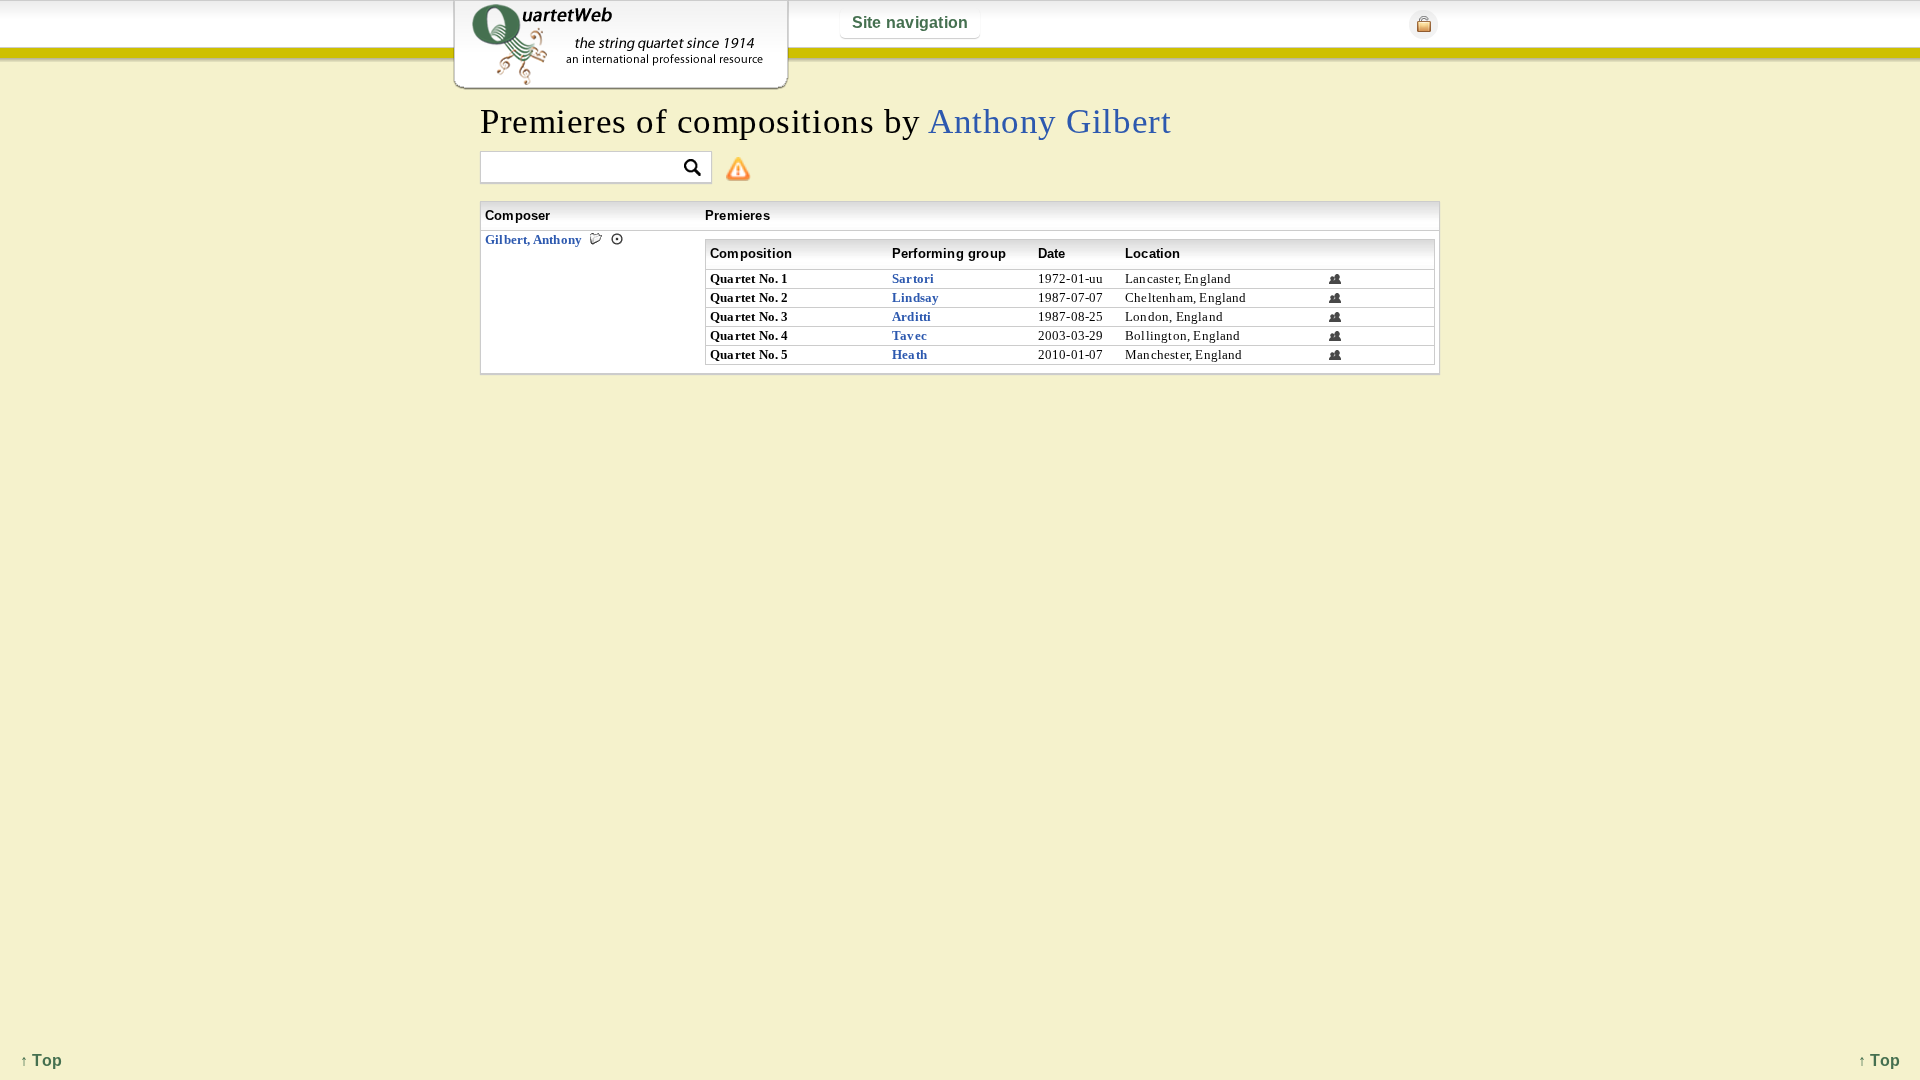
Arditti (911, 316)
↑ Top (1879, 1060)
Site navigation (910, 22)
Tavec (909, 335)
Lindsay (915, 297)
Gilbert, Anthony (533, 239)
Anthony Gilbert (1049, 121)
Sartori (913, 278)
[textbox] (587, 168)
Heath (909, 354)
